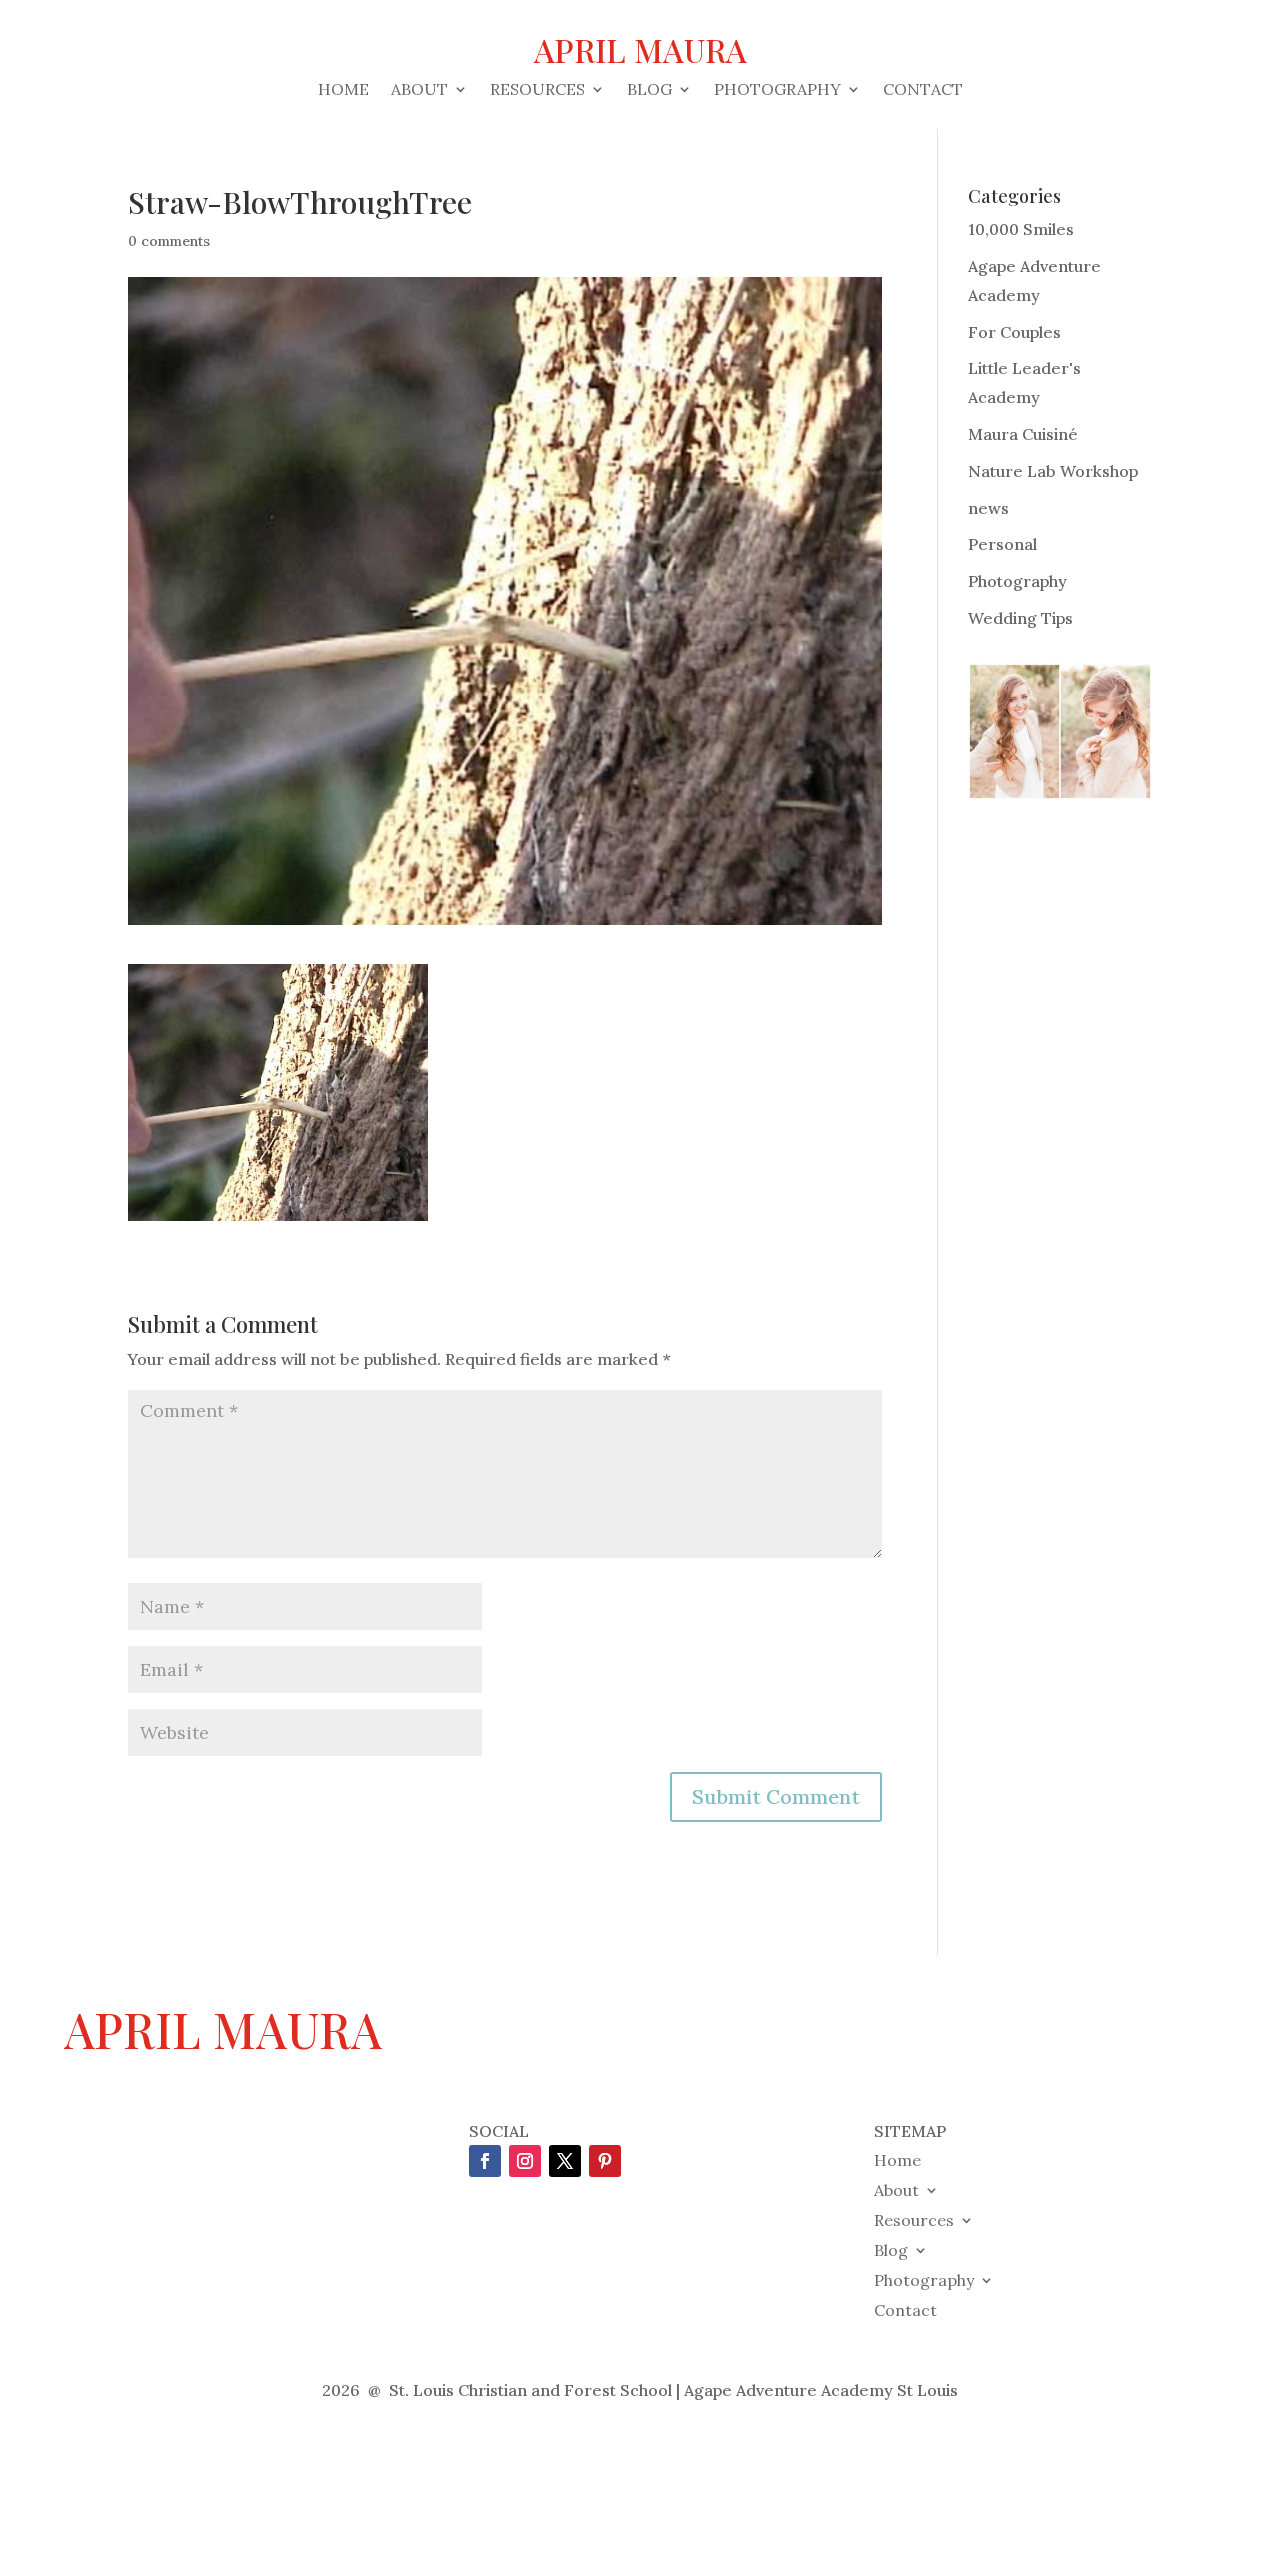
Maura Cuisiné (1023, 434)
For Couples (1014, 332)
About (419, 90)
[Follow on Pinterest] (605, 2161)
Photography (777, 90)
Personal (1002, 544)
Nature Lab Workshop (1053, 471)
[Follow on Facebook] (485, 2161)
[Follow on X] (565, 2161)
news (988, 508)
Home (343, 90)
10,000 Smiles (1021, 229)
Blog (649, 90)
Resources (537, 90)
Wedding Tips (1020, 618)
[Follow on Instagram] (525, 2161)
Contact (923, 90)
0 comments (169, 241)
